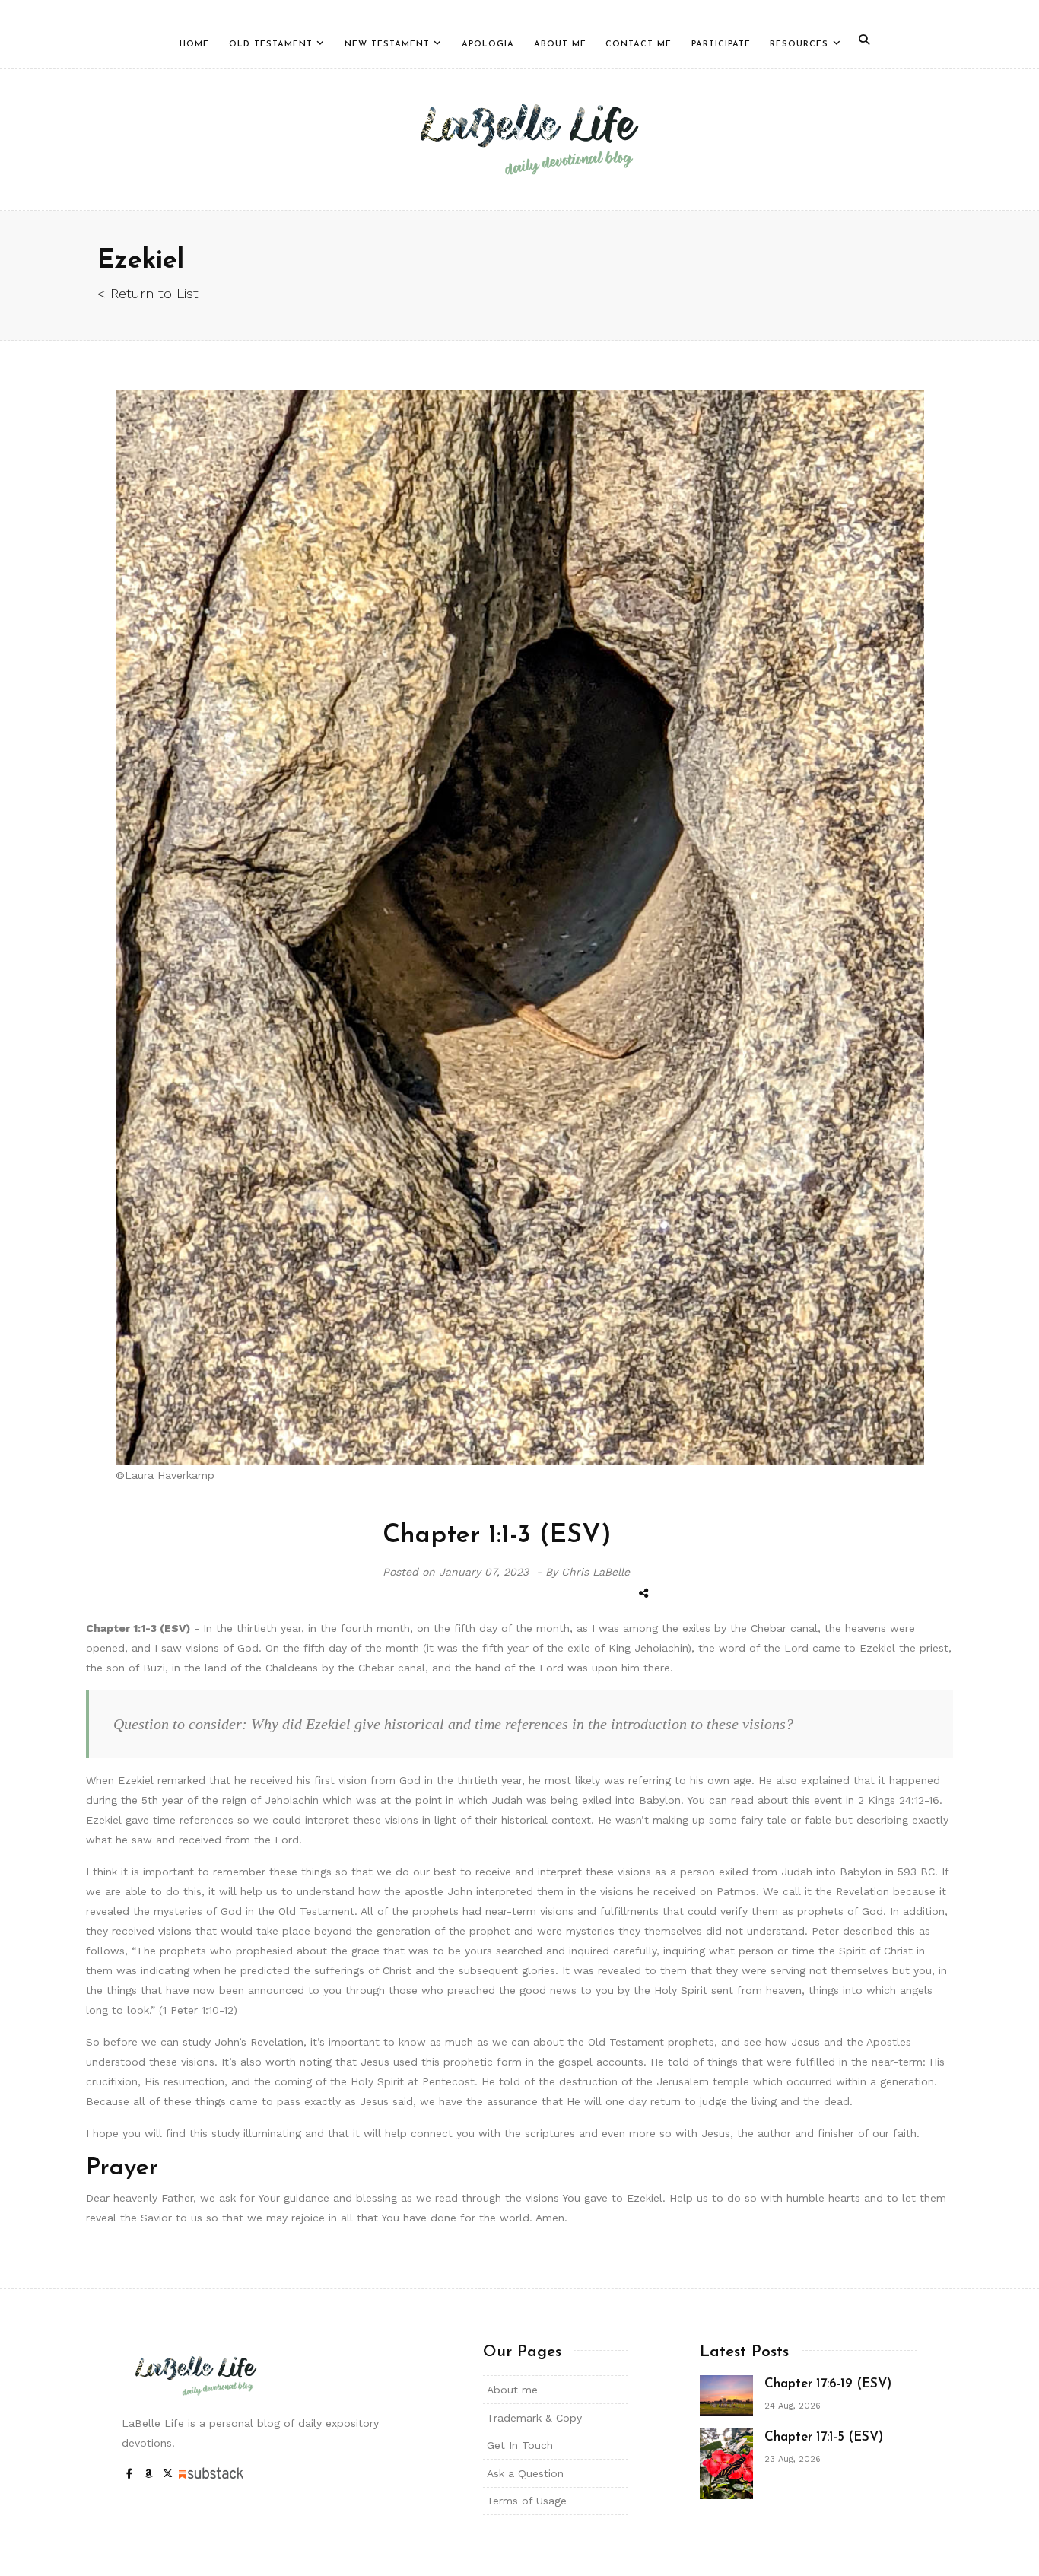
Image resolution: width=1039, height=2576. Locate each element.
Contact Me (639, 45)
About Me (560, 45)
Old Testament (271, 45)
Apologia (488, 45)
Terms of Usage (527, 2501)
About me (512, 2390)
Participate (721, 45)
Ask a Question (525, 2473)
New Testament (387, 45)
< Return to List (148, 293)
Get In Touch (520, 2445)
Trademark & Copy (534, 2418)
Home (194, 45)
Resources (799, 45)
